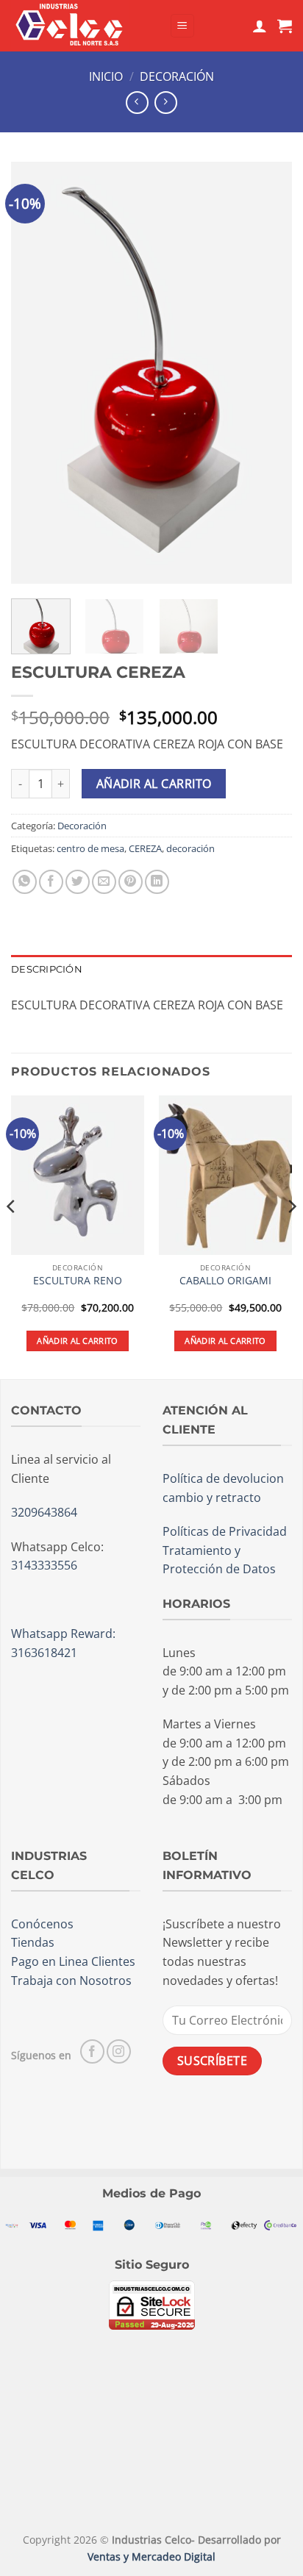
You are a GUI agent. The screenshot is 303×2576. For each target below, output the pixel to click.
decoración (190, 848)
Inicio (106, 76)
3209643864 (44, 1512)
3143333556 (44, 1565)
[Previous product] (166, 103)
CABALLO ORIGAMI (225, 1281)
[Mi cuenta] (260, 26)
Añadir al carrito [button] (78, 1341)
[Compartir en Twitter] (78, 882)
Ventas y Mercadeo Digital (151, 2557)
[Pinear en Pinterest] (131, 882)
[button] (182, 26)
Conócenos (42, 1924)
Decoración (177, 76)
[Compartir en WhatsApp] (25, 882)
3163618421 (44, 1653)
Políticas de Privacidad (225, 1531)
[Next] (268, 373)
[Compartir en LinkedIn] (157, 882)
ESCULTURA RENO (78, 1281)
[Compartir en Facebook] (51, 882)
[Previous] (35, 373)
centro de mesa (90, 848)
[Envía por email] (104, 882)
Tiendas (33, 1942)
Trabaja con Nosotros (71, 1981)
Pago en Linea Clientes (73, 1961)
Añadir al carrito (154, 784)
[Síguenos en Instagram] (119, 2051)
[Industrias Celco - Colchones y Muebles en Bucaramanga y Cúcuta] (85, 26)
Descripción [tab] (47, 969)
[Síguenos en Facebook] (92, 2051)
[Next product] (137, 103)
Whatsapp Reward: (63, 1634)
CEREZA (145, 848)
